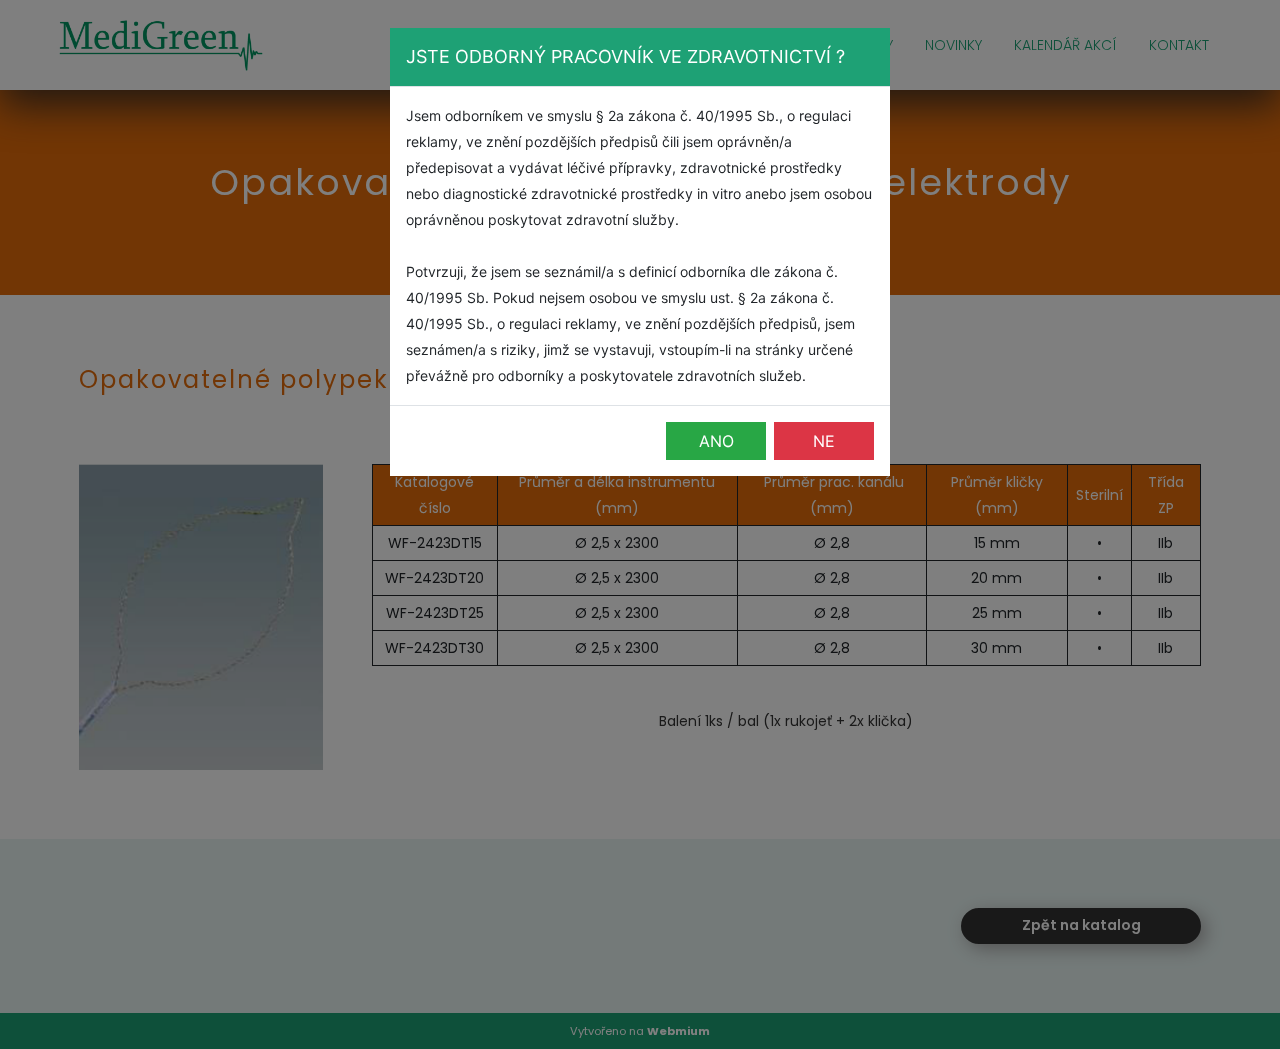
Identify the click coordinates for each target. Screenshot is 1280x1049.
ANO (716, 441)
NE (824, 441)
